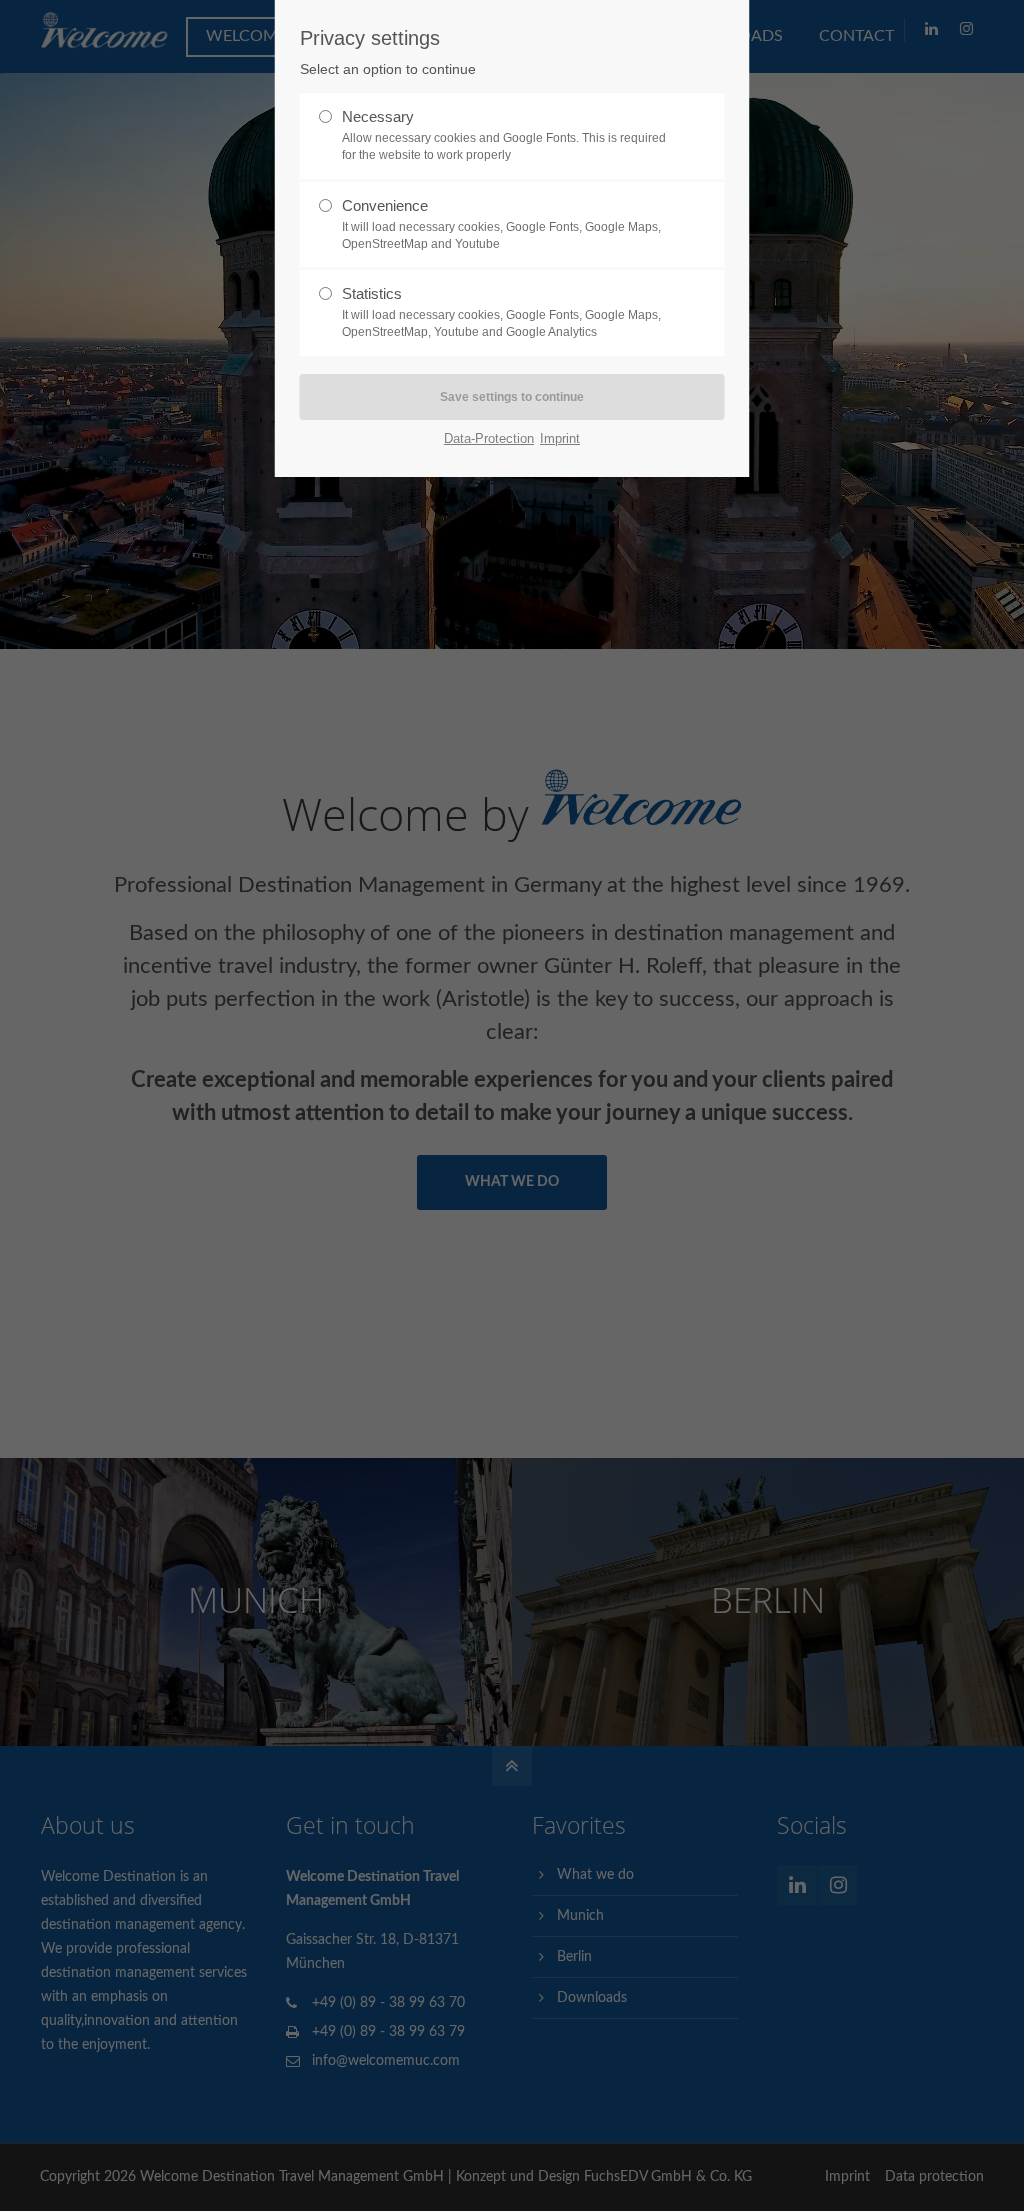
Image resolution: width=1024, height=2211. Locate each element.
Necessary (504, 135)
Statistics (501, 312)
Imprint (560, 438)
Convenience (501, 224)
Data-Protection (489, 438)
